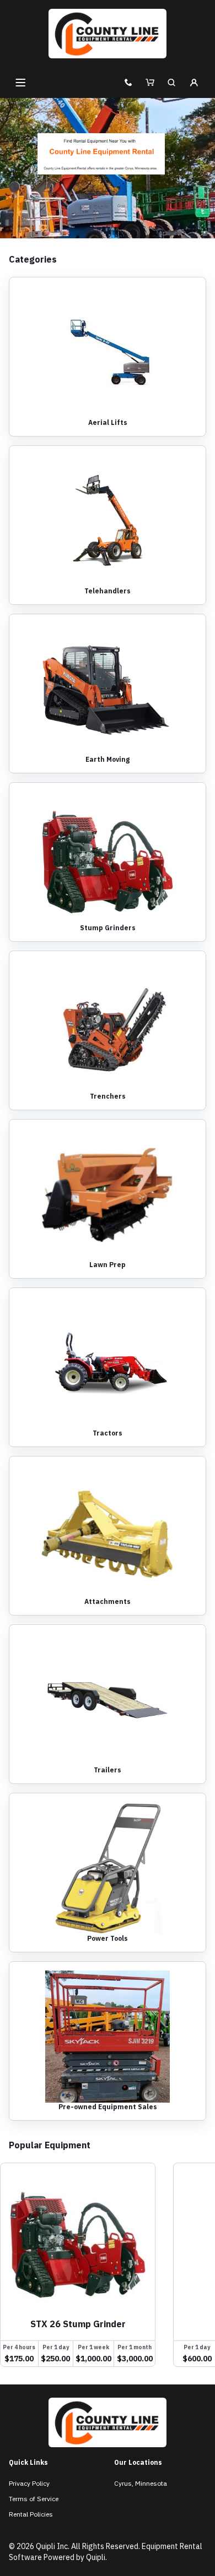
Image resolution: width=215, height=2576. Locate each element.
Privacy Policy (29, 2483)
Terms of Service (34, 2499)
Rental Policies (31, 2514)
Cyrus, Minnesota (141, 2483)
